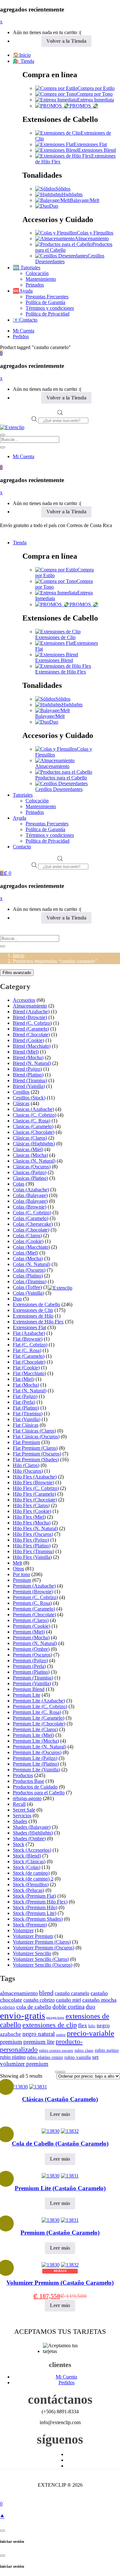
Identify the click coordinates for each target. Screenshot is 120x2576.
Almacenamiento (92, 238)
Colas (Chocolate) (31, 1230)
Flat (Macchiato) (29, 1373)
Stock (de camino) (31, 1873)
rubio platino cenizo (45, 2057)
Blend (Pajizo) (27, 1069)
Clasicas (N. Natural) (34, 1161)
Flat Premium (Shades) (36, 1459)
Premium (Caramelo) (34, 1609)
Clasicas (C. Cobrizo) (35, 1115)
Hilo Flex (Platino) (32, 1546)
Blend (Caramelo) (31, 1029)
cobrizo (8, 2007)
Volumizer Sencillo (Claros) (41, 1959)
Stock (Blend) (27, 1856)
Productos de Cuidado (35, 1787)
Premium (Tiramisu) (33, 1678)
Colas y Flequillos (95, 233)
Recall (19, 1804)
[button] (1, 353)
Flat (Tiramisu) (28, 1414)
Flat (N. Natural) (30, 1391)
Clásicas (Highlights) (34, 1144)
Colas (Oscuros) (29, 1270)
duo (91, 2007)
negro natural (39, 2034)
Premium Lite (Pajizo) (35, 1758)
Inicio (19, 955)
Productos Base (28, 1781)
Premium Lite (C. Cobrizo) (40, 1706)
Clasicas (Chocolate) (34, 1132)
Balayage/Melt (84, 200)
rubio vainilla (78, 2057)
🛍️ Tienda (24, 61)
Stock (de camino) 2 (33, 1879)
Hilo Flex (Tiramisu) (33, 1551)
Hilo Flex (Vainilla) (32, 1557)
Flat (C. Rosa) (27, 1350)
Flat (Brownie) (28, 1339)
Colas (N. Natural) (32, 1264)
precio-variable (91, 2033)
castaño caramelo (72, 1993)
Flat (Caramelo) (29, 1356)
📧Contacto (25, 320)
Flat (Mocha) (26, 1385)
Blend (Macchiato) (32, 1046)
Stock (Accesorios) (32, 1850)
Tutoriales (23, 795)
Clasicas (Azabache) (33, 1109)
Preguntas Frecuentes (47, 297)
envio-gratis (23, 2015)
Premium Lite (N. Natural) (40, 1747)
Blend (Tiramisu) (30, 1080)
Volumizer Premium (33, 1936)
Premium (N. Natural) (35, 1643)
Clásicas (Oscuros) (32, 1167)
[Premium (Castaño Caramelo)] (51, 2220)
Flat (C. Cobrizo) (30, 1345)
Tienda (20, 543)
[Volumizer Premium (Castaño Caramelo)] (51, 2265)
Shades (20, 1821)
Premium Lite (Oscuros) (37, 1752)
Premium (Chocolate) (34, 1615)
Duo (54, 206)
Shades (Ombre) (29, 1839)
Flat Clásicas (26, 1425)
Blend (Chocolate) (31, 1035)
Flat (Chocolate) (29, 1362)
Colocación (37, 273)
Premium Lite (27, 1695)
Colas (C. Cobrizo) (32, 1213)
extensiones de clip (50, 2025)
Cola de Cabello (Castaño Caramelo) (60, 2144)
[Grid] (58, 2072)
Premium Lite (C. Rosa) (37, 1712)
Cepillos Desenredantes (59, 789)
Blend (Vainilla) (29, 1086)
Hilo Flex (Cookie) (32, 1511)
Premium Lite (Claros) (35, 1729)
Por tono (21, 1574)
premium (11, 2042)
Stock (19, 1844)
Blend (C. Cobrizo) (32, 1023)
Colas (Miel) (25, 1253)
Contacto (22, 847)
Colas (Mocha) (28, 1258)
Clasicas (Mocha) (30, 1155)
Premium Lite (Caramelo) (39, 1718)
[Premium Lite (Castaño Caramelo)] (51, 2176)
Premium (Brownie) (33, 1592)
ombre (61, 2035)
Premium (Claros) (31, 1620)
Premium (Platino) (31, 1672)
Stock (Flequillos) (31, 1884)
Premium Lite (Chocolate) (39, 1724)
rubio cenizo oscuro (56, 2051)
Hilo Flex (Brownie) (33, 1482)
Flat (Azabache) (29, 1333)
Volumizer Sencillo (32, 1953)
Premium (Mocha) (31, 1638)
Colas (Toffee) (27, 1287)
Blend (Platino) (28, 1075)
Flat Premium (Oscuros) (37, 1454)
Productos (23, 1775)
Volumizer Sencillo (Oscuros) (43, 1965)
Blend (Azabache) (31, 1012)
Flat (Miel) (24, 1379)
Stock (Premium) (30, 1925)
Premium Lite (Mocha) (36, 1741)
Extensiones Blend (97, 150)
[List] (63, 2072)
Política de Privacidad (48, 314)
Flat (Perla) (24, 1402)
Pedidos (21, 336)
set (95, 2057)
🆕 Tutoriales (27, 268)
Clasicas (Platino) (30, 1178)
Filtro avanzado (17, 973)
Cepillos (21, 1092)
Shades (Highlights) (33, 1833)
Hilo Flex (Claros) (31, 1505)
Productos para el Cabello (61, 778)
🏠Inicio (22, 55)
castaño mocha (99, 2000)
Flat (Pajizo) (25, 1396)
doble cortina (68, 2007)
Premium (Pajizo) (30, 1660)
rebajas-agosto (27, 1798)
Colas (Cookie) (28, 1241)
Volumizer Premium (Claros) (42, 1942)
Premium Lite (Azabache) (39, 1701)
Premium (22, 1580)
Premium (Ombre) (31, 1649)
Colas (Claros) (27, 1236)
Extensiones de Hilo (33, 1316)
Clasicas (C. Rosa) (32, 1121)
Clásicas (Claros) (30, 1138)
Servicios (22, 1816)
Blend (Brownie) (30, 1017)
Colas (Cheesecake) (33, 1224)
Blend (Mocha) (28, 1057)
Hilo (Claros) (26, 1465)
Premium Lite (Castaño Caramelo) (60, 2188)
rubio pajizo (107, 2050)
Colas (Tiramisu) (30, 1281)
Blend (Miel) (26, 1052)
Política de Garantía (45, 302)
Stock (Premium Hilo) (35, 1907)
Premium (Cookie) (32, 1626)
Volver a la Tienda (66, 41)
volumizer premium (24, 2064)
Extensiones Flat (90, 144)
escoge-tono (55, 2018)
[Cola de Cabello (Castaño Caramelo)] (51, 2131)
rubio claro (84, 2051)
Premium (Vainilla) (32, 1683)
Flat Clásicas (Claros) (34, 1431)
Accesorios (24, 1000)
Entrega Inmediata (96, 100)
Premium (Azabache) (34, 1586)
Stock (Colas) (27, 1867)
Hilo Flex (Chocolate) (35, 1500)
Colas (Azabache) (31, 1190)
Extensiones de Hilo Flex (61, 672)
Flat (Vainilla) (27, 1419)
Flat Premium (26, 1442)
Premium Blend (29, 1689)
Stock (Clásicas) (29, 1861)
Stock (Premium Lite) (35, 1913)
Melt (17, 1563)
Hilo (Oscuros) (28, 1471)
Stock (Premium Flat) (34, 1896)
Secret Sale (24, 1810)
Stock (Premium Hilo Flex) (40, 1902)
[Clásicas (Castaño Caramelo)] (19, 2087)
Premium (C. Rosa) (32, 1603)
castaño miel (68, 2000)
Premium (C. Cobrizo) (35, 1597)
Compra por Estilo (96, 88)
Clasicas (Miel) (28, 1149)
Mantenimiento (41, 279)
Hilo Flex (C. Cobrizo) (36, 1488)
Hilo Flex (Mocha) (32, 1523)
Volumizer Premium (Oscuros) (44, 1948)
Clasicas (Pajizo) (30, 1172)
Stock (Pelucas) (28, 1890)
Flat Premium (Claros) (35, 1448)
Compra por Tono (95, 94)
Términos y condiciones (50, 308)
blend (46, 1993)
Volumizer (23, 1930)
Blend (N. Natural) (32, 1063)
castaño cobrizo (39, 2000)
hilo (92, 2026)
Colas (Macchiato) (31, 1247)
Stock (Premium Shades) (38, 1919)
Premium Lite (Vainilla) (36, 1770)
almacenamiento (19, 1993)
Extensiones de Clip (55, 637)
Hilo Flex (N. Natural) (35, 1528)
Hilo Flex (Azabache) (35, 1477)
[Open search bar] (60, 414)
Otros (18, 1569)
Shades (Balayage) (32, 1827)
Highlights (72, 194)
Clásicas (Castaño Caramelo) (60, 2099)
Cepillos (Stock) (29, 1098)
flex (83, 2025)
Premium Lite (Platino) (36, 1764)
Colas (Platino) (28, 1276)
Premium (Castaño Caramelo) (60, 2233)
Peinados (35, 285)
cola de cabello (34, 2007)
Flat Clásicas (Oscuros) (36, 1437)
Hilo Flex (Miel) (29, 1517)
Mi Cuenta (24, 331)
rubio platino (13, 2057)
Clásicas (21, 1103)
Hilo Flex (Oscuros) (33, 1534)
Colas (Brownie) (30, 1207)
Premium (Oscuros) (32, 1655)
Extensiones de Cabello (36, 1304)
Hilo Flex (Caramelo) (34, 1494)
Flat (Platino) (26, 1408)
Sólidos (63, 189)
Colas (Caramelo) (31, 1218)
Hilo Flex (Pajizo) (31, 1540)
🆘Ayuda (23, 291)
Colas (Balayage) (30, 1195)
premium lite (39, 2042)
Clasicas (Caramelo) (33, 1126)
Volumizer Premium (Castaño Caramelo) (60, 2283)
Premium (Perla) (29, 1666)
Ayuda (20, 818)
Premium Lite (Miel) (33, 1735)
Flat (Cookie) (26, 1368)
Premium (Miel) (29, 1632)
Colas (19, 1184)
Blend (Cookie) (28, 1040)
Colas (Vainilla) (28, 1293)
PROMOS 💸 (84, 106)
